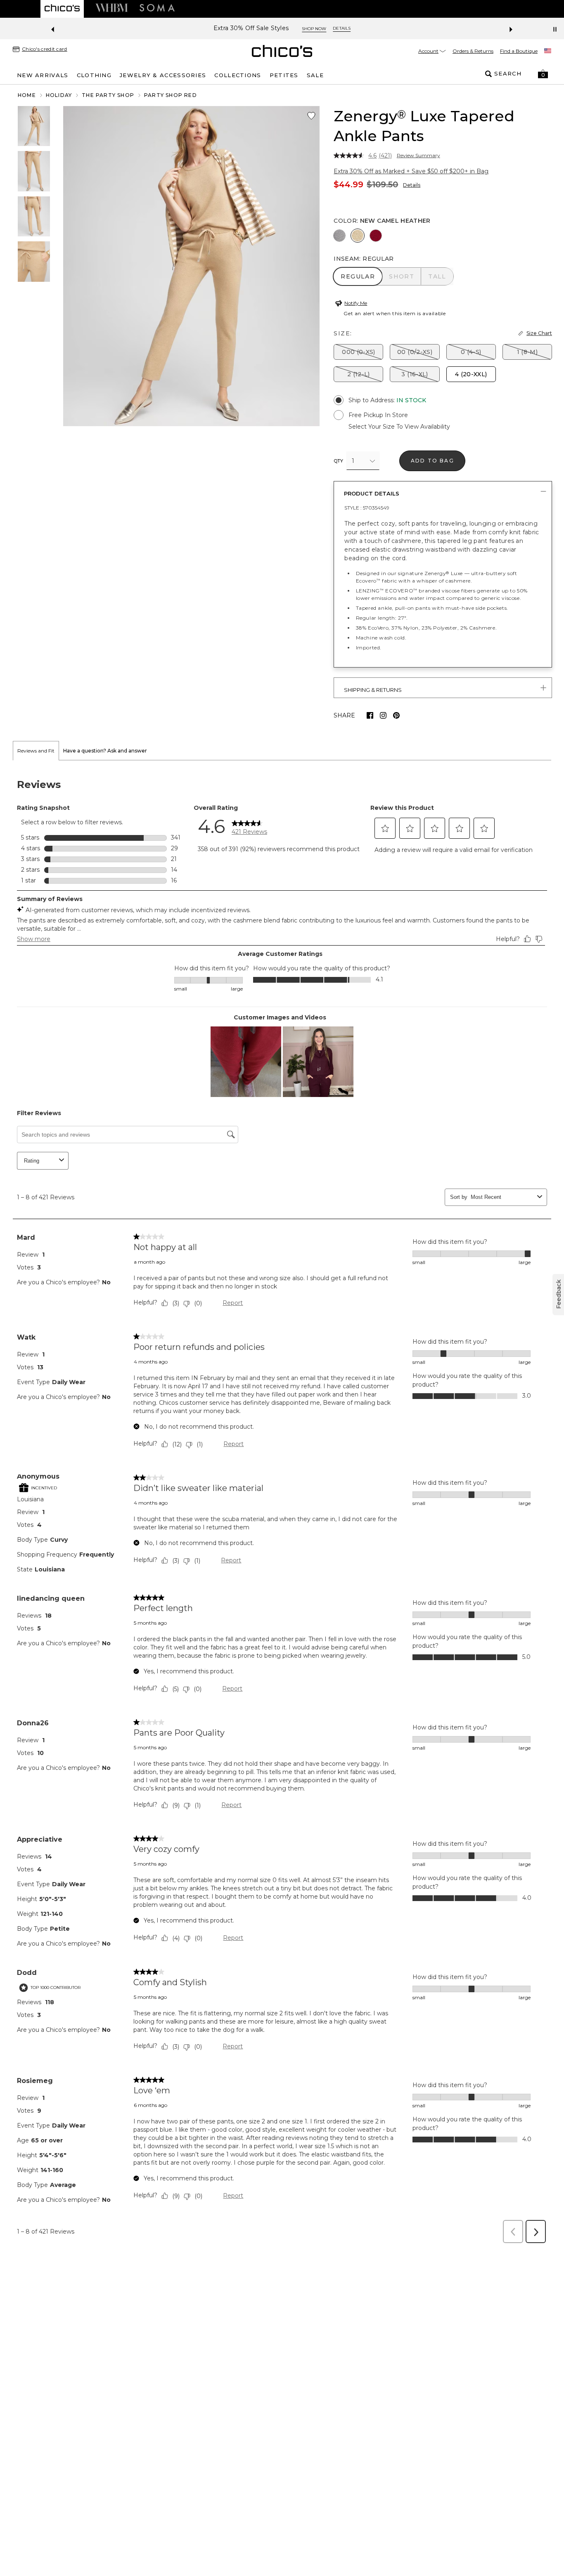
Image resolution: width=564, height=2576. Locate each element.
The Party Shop (108, 95)
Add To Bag (432, 461)
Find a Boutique (519, 51)
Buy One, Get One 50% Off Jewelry (251, 28)
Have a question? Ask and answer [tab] (105, 751)
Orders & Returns (473, 51)
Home (27, 95)
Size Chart (539, 333)
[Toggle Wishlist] (311, 116)
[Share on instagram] (383, 715)
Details (412, 185)
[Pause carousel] (555, 29)
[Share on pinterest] (396, 715)
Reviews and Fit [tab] (36, 751)
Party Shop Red (171, 95)
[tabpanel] (282, 1504)
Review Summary (418, 156)
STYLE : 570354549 (367, 508)
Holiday (59, 95)
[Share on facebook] (370, 715)
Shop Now (329, 29)
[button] (543, 74)
